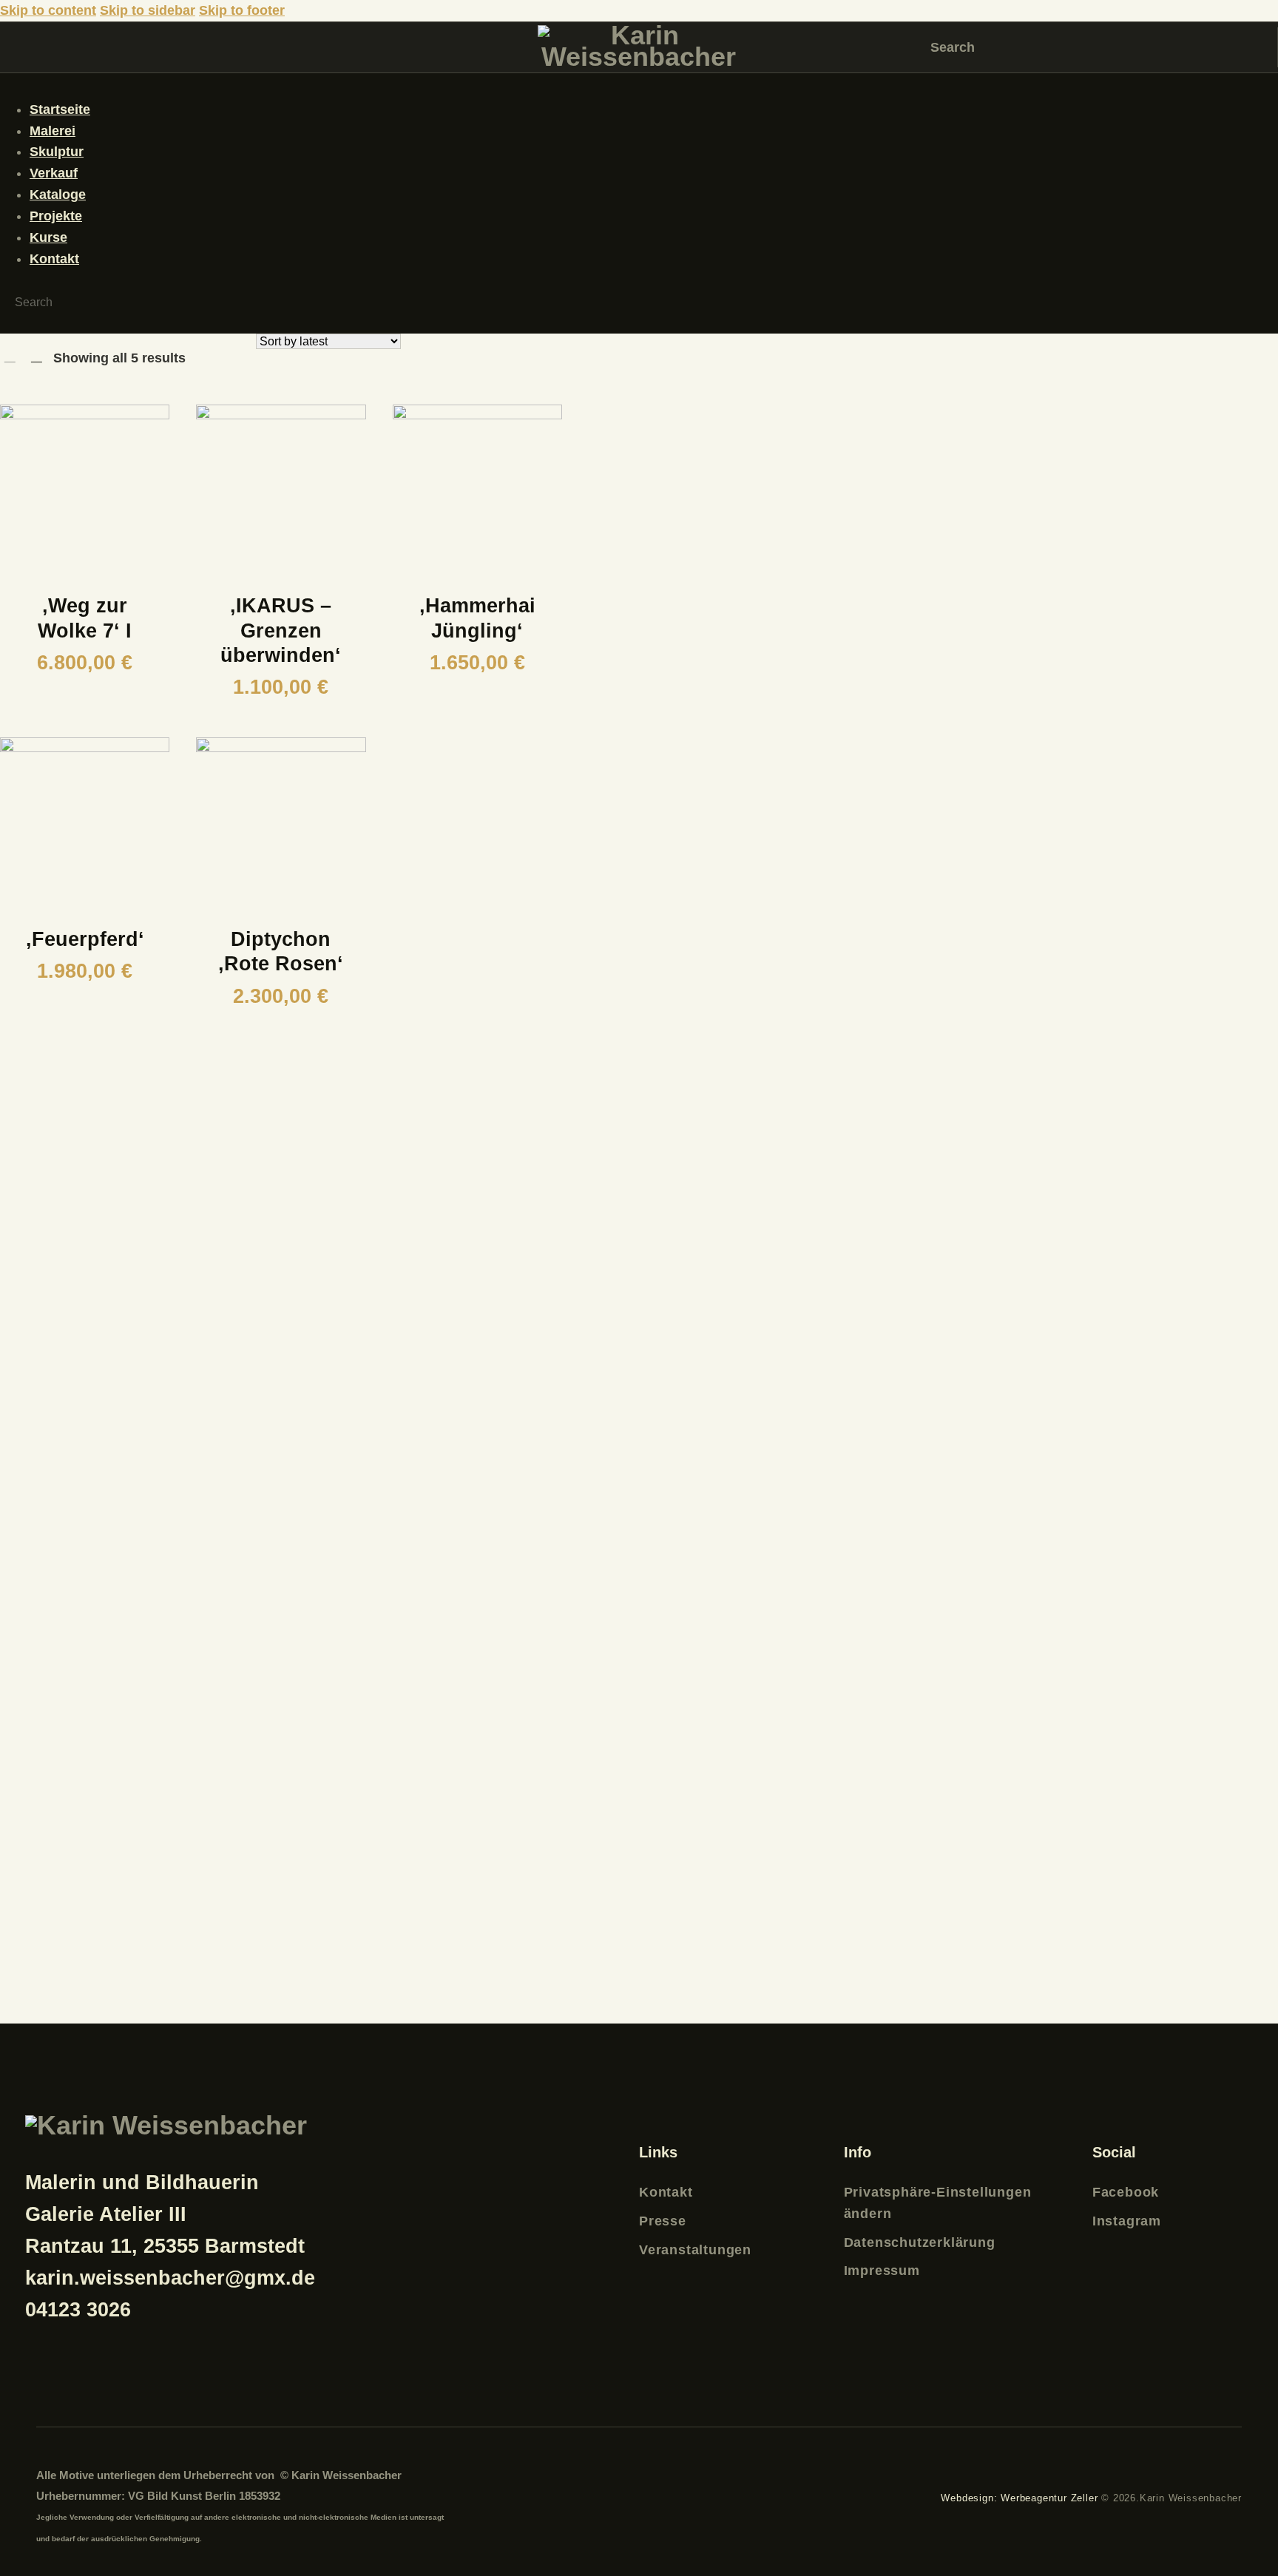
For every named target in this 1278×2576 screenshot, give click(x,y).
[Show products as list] (37, 356)
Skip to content (48, 10)
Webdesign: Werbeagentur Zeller (1019, 2498)
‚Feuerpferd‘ (85, 939)
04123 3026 (78, 2310)
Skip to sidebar (148, 10)
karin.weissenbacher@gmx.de (170, 2278)
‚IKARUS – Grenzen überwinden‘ (281, 630)
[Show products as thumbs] (10, 356)
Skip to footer (242, 10)
